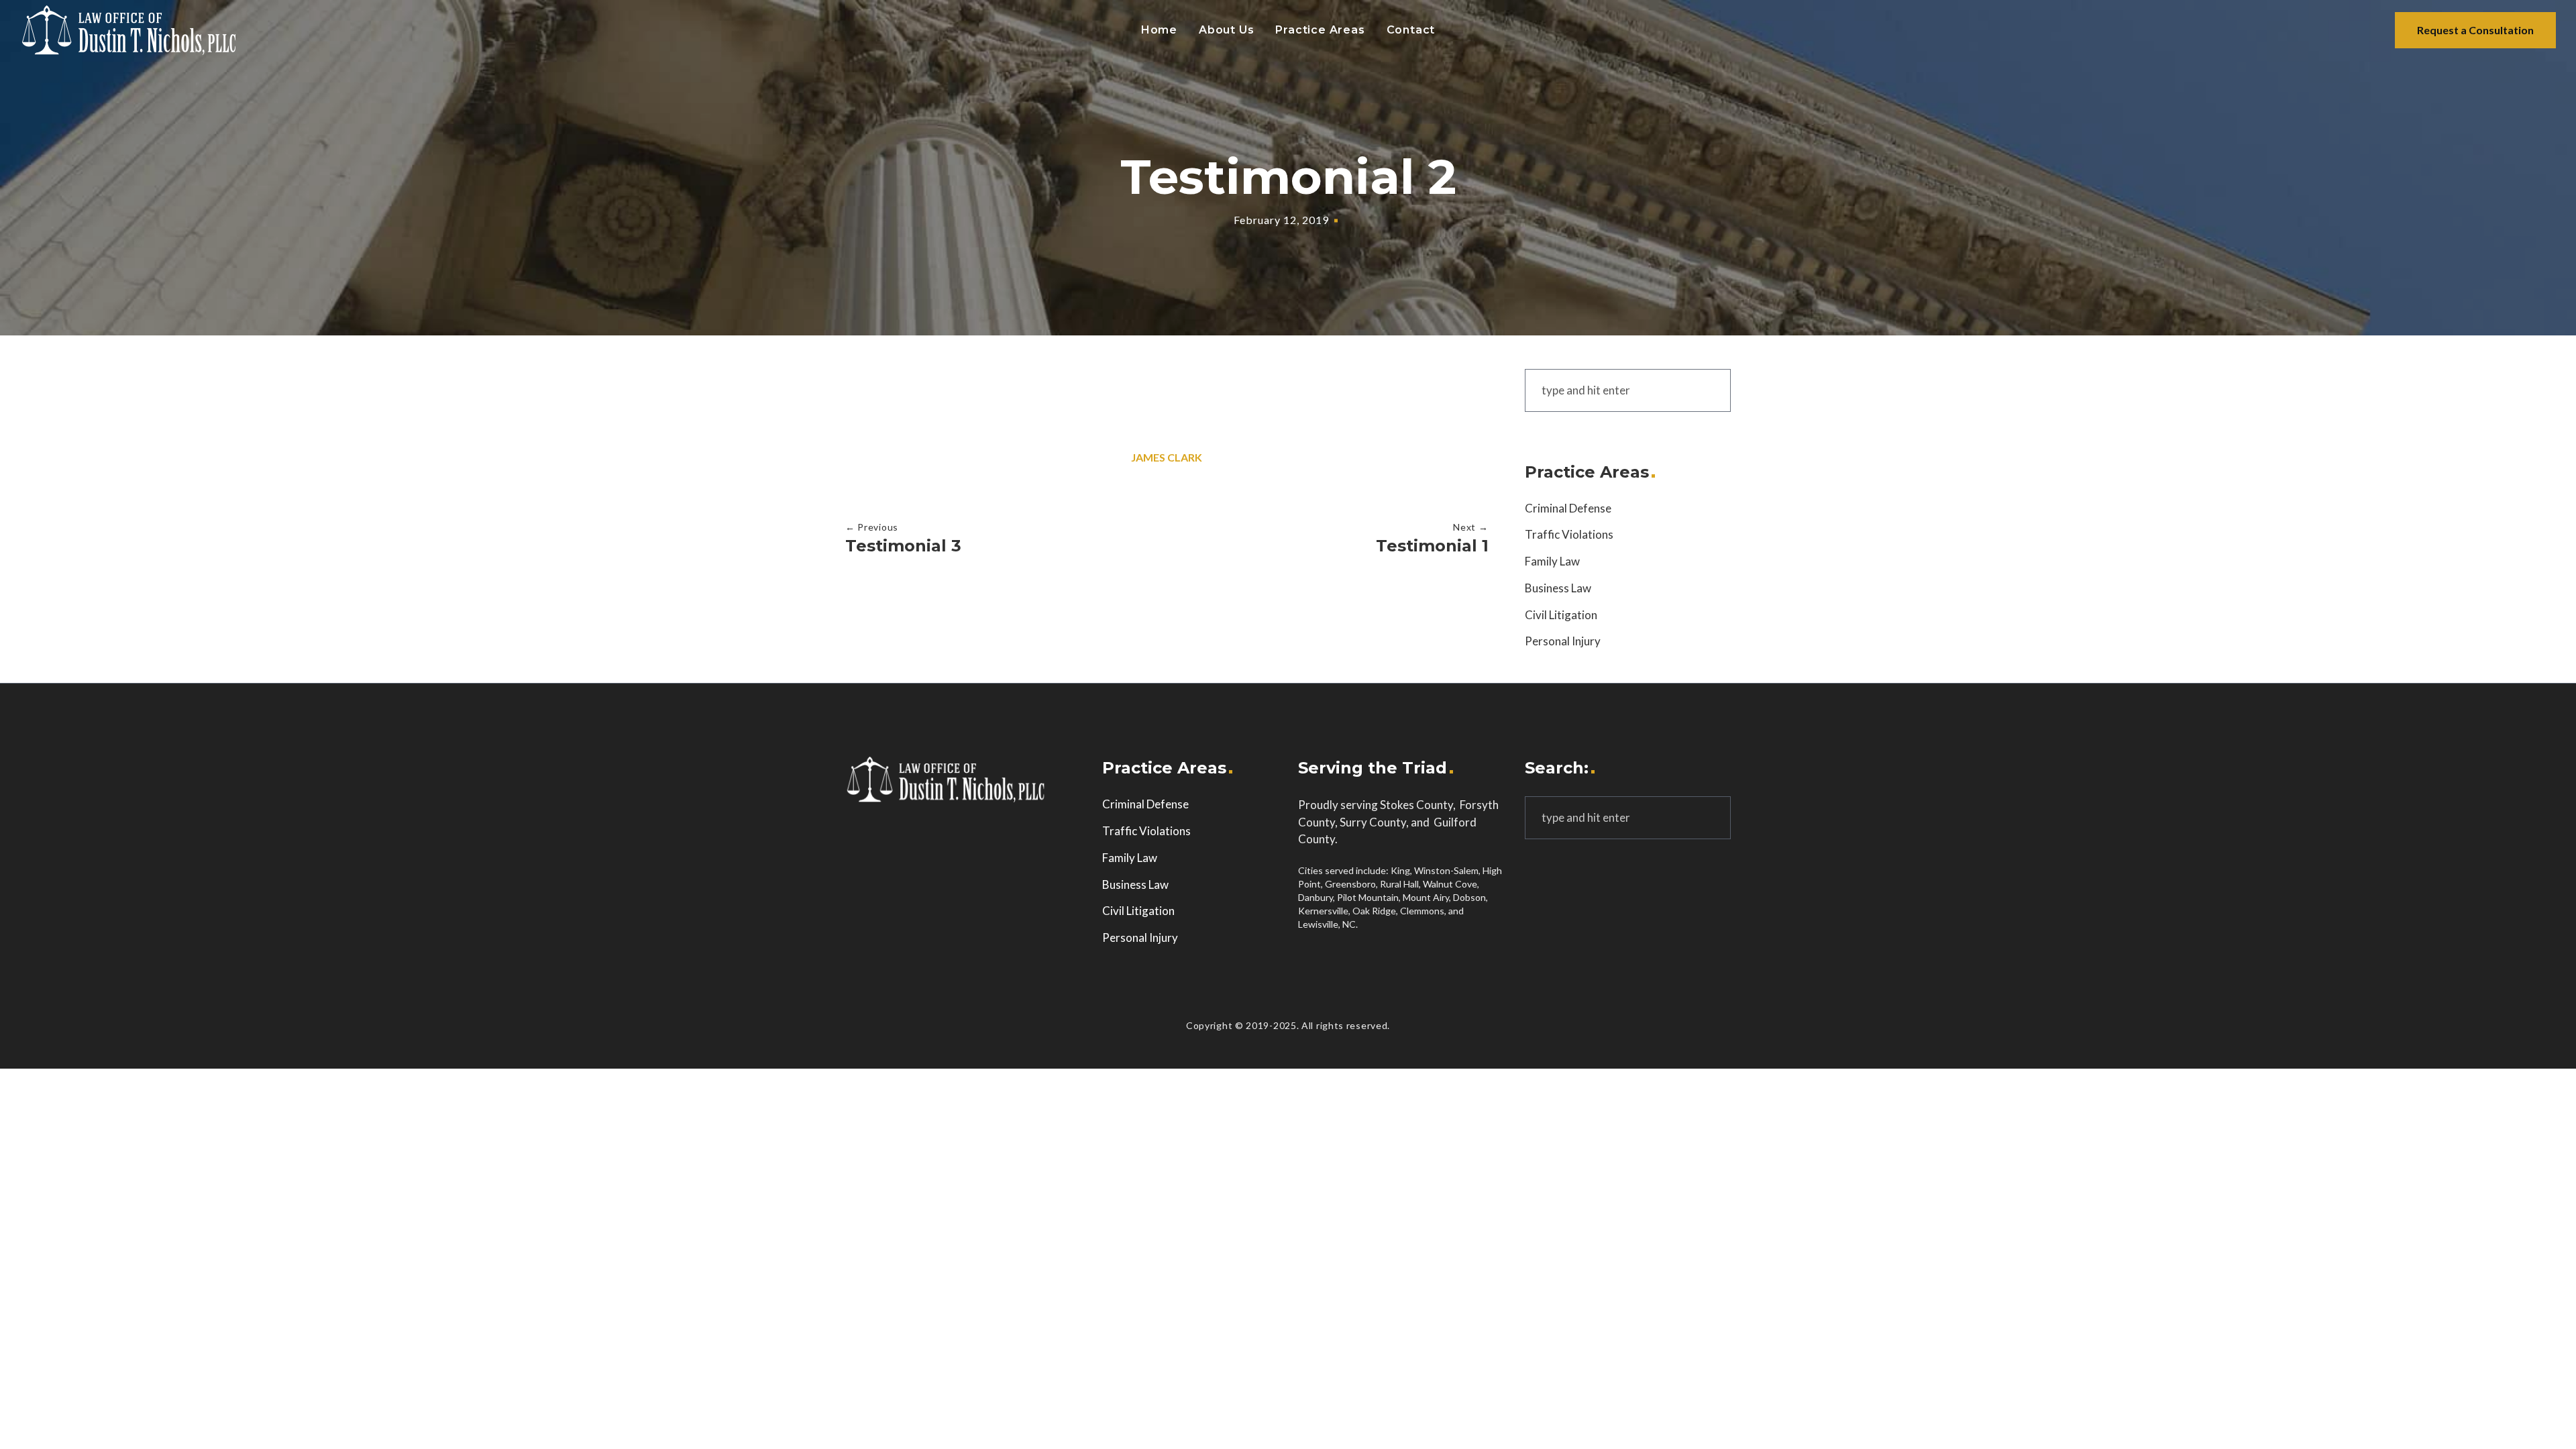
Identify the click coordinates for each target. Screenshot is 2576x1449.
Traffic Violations (1569, 534)
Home (1159, 30)
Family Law (1552, 561)
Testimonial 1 (1432, 546)
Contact (1411, 30)
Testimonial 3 (903, 546)
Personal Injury (1563, 641)
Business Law (1558, 588)
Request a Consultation (2475, 30)
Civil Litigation (1561, 615)
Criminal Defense (1568, 508)
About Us (1226, 30)
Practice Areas (1320, 30)
